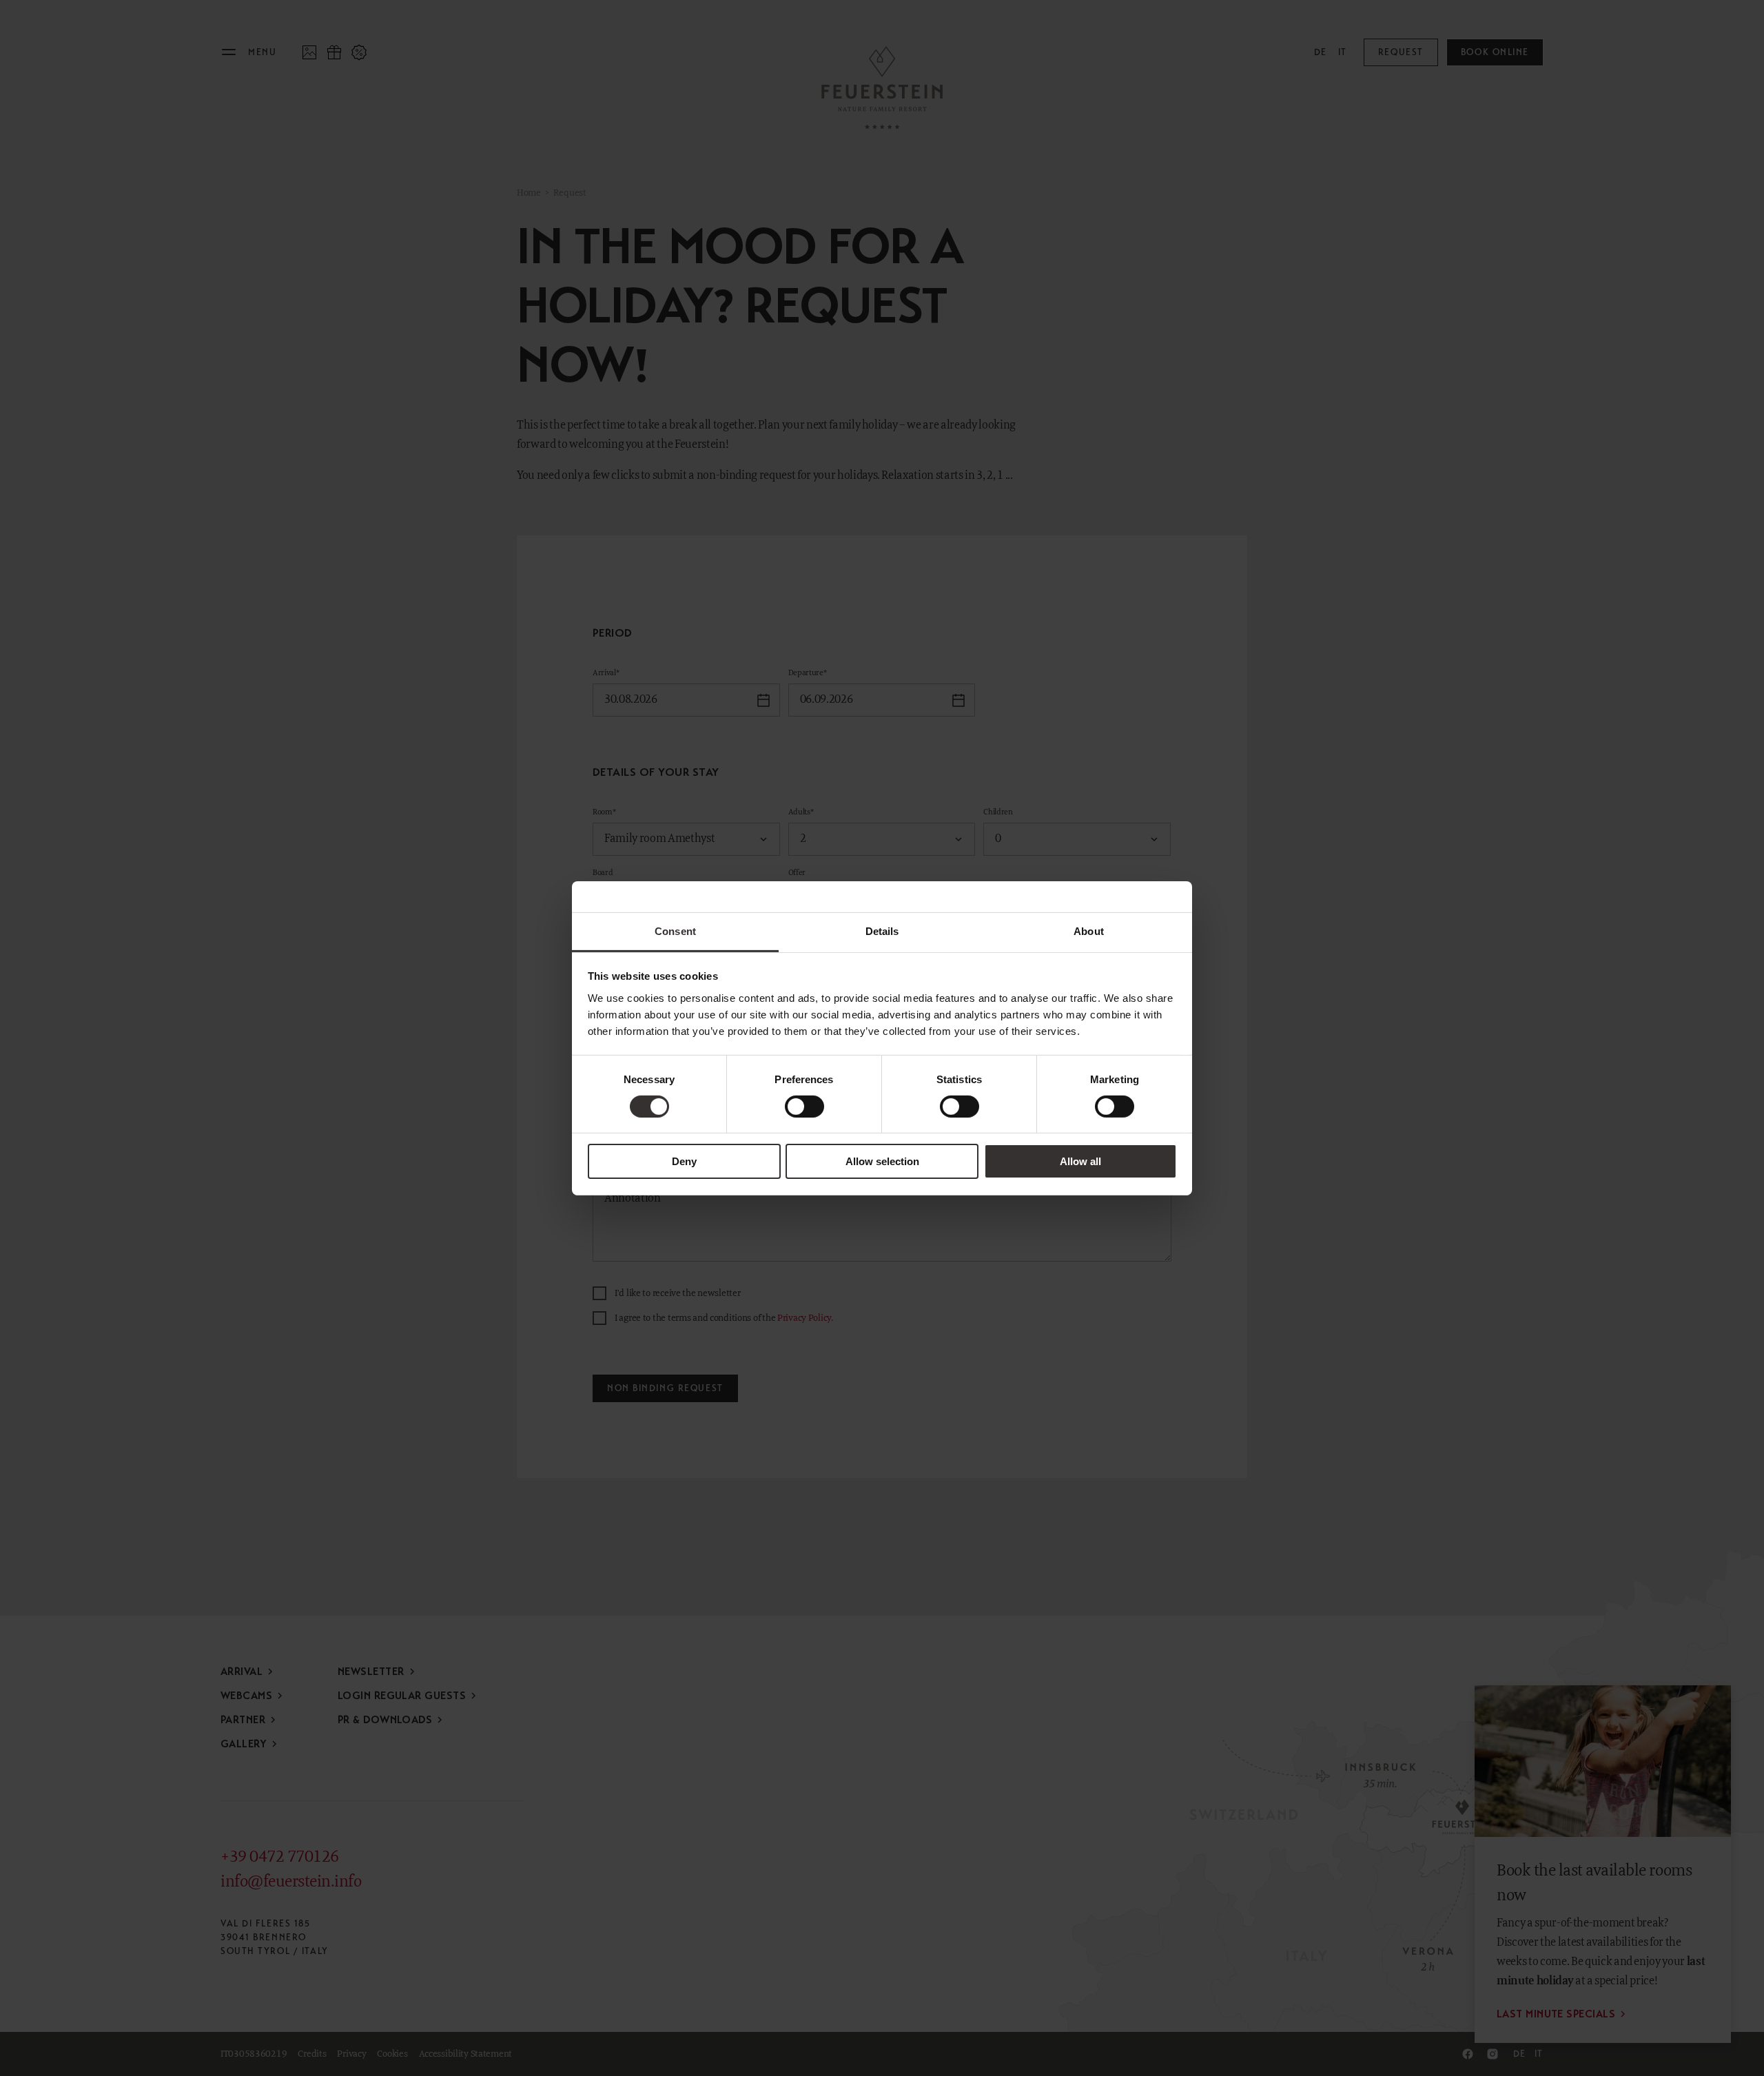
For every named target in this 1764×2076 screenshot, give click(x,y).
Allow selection (882, 1161)
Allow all (1080, 1161)
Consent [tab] (675, 931)
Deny (684, 1161)
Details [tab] (882, 931)
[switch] (804, 1107)
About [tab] (1089, 931)
